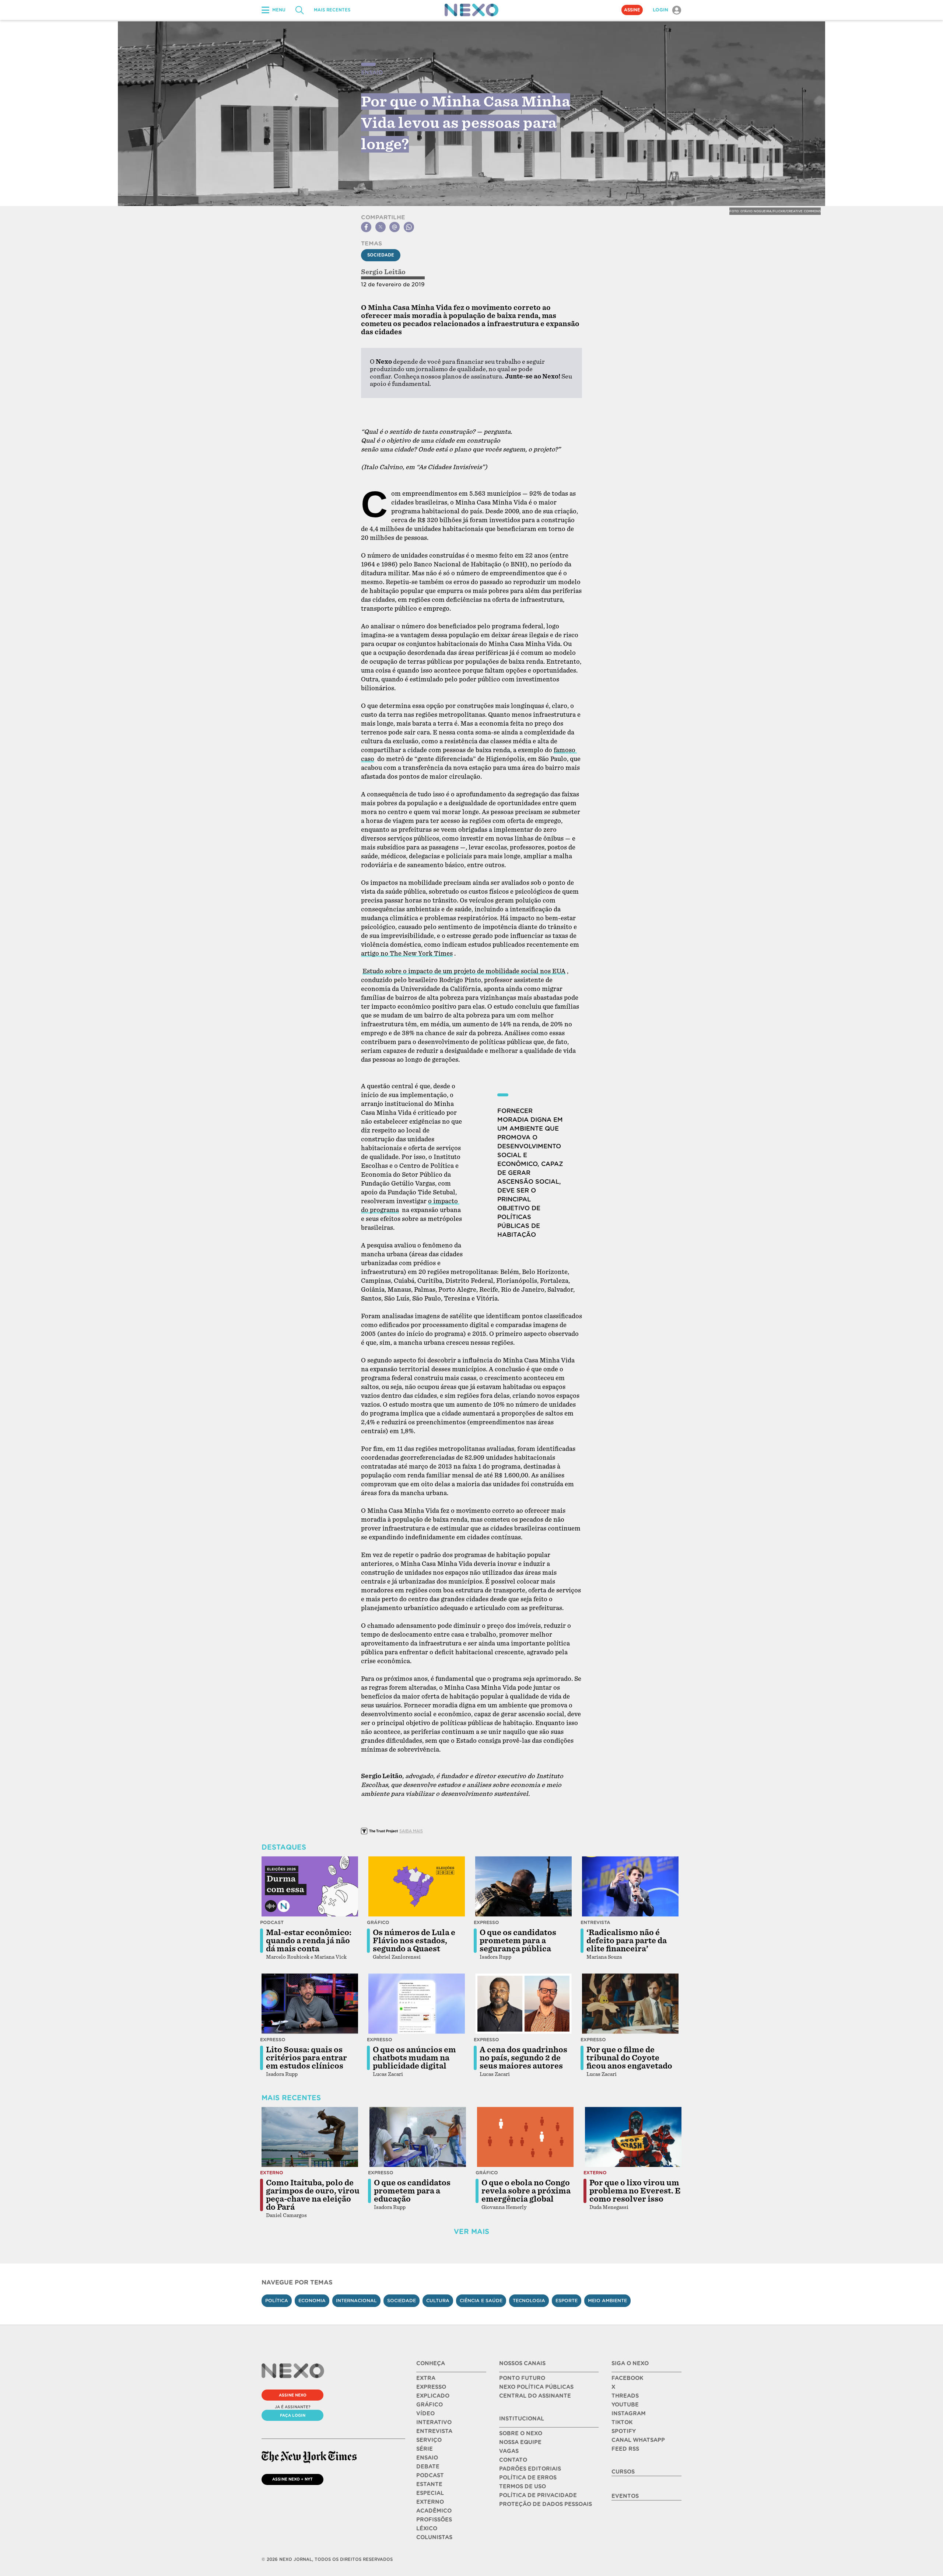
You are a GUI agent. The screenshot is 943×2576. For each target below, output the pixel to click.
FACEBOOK (627, 2378)
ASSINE (632, 10)
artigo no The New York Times (407, 954)
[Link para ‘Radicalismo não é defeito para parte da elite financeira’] (630, 1886)
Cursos (623, 2472)
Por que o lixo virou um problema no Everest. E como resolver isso (635, 2191)
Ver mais (471, 2232)
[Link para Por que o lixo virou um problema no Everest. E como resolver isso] (633, 2137)
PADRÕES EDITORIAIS (530, 2469)
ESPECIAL (430, 2493)
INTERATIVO (434, 2422)
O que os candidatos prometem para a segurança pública (518, 1941)
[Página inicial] (471, 10)
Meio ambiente (607, 2301)
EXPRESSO (431, 2387)
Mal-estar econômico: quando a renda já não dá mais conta (309, 1941)
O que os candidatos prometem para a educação (412, 2191)
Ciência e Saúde (481, 2301)
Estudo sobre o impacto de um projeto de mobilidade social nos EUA (464, 971)
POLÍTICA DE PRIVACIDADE (538, 2495)
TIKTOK (622, 2422)
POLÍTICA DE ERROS (528, 2478)
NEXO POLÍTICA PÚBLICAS (536, 2387)
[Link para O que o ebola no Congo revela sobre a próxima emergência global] (525, 2137)
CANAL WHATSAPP (638, 2440)
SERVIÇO (429, 2440)
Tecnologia (529, 2301)
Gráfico (378, 1922)
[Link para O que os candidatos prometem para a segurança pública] (523, 1886)
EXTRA (426, 2378)
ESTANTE (429, 2484)
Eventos (625, 2496)
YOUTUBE (625, 2405)
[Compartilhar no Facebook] (366, 227)
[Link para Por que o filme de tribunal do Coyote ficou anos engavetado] (630, 2004)
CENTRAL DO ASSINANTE (535, 2396)
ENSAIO (427, 2458)
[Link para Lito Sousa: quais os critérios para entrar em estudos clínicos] (310, 2004)
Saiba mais (411, 1831)
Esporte (567, 2301)
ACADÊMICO (434, 2511)
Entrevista (595, 1922)
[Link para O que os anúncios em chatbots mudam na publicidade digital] (417, 2004)
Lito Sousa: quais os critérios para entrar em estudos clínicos (306, 2058)
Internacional (356, 2301)
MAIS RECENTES (332, 10)
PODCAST (430, 2475)
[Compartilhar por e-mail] (395, 227)
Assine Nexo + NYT (292, 2479)
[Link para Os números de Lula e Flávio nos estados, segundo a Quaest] (417, 1886)
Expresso (486, 1922)
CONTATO (513, 2460)
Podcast (272, 1922)
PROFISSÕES (434, 2520)
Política (277, 2301)
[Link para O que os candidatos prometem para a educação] (418, 2137)
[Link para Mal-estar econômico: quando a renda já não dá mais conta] (310, 1886)
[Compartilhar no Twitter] (381, 227)
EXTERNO (430, 2502)
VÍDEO (425, 2413)
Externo (272, 2173)
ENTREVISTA (434, 2431)
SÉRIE (425, 2449)
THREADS (625, 2396)
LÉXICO (427, 2528)
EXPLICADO (433, 2396)
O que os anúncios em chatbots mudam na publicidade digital (414, 2058)
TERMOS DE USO (523, 2486)
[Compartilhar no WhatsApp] (409, 227)
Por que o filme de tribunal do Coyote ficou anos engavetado (629, 2058)
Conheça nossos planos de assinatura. (449, 376)
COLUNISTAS (434, 2537)
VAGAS (509, 2451)
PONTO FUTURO (522, 2378)
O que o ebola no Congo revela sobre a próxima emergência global (526, 2191)
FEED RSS (625, 2449)
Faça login (293, 2415)
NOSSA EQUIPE (520, 2442)
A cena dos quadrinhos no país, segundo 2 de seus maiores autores (523, 2058)
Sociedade (381, 255)
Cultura (438, 2301)
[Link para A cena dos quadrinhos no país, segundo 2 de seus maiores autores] (523, 2004)
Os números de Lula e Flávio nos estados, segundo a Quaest (414, 1941)
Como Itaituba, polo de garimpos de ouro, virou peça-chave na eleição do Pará (313, 2195)
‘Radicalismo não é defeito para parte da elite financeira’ (627, 1941)
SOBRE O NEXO (521, 2433)
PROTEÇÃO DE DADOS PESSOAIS (546, 2504)
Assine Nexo (293, 2395)
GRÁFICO (430, 2405)
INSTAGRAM (629, 2413)
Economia (312, 2301)
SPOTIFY (624, 2431)
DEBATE (428, 2467)
